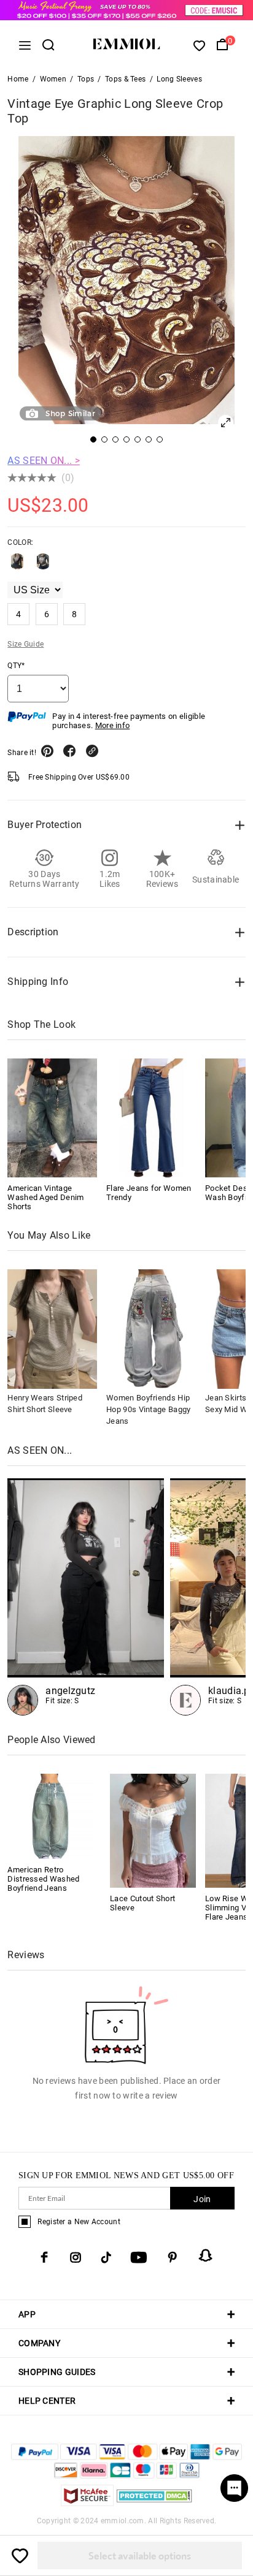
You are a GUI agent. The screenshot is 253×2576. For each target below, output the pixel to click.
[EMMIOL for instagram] (76, 2257)
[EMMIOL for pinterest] (173, 2257)
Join (202, 2199)
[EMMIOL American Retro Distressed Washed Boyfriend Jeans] (50, 1816)
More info (113, 725)
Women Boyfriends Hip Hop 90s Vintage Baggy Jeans (148, 1409)
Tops (86, 79)
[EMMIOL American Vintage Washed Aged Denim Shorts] (52, 1118)
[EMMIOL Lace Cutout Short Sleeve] (153, 1830)
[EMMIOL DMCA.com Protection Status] (154, 2503)
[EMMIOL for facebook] (44, 2257)
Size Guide (25, 644)
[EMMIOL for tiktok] (106, 2257)
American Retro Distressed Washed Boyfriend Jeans (43, 1879)
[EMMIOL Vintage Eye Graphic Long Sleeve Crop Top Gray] (43, 566)
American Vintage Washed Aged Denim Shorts (45, 1197)
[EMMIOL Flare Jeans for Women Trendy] (151, 1118)
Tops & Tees (125, 79)
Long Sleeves (179, 79)
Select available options (140, 2555)
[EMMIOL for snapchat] (206, 2255)
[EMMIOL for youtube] (139, 2257)
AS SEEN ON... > (44, 461)
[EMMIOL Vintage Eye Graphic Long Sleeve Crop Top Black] (17, 566)
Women (53, 79)
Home (18, 79)
